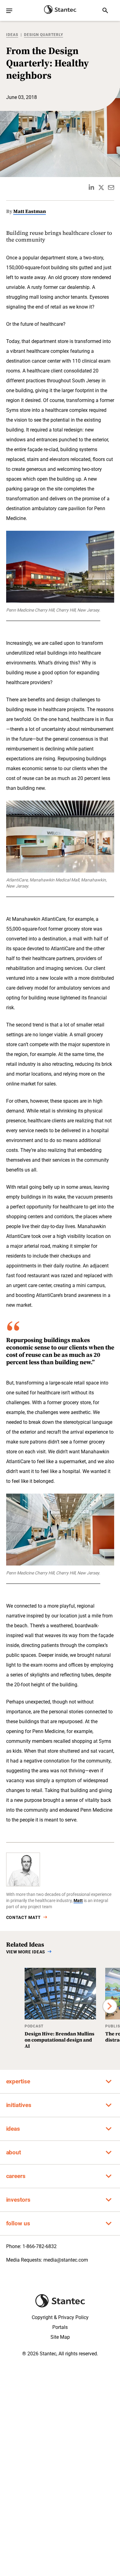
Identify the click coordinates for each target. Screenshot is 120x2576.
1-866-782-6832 (40, 2246)
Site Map (60, 2337)
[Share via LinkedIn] (91, 187)
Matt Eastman (30, 211)
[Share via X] (101, 187)
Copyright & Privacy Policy (60, 2317)
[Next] (110, 2006)
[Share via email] (111, 187)
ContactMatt (24, 1917)
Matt (78, 1900)
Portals (60, 2327)
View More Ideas (26, 1952)
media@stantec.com (66, 2260)
